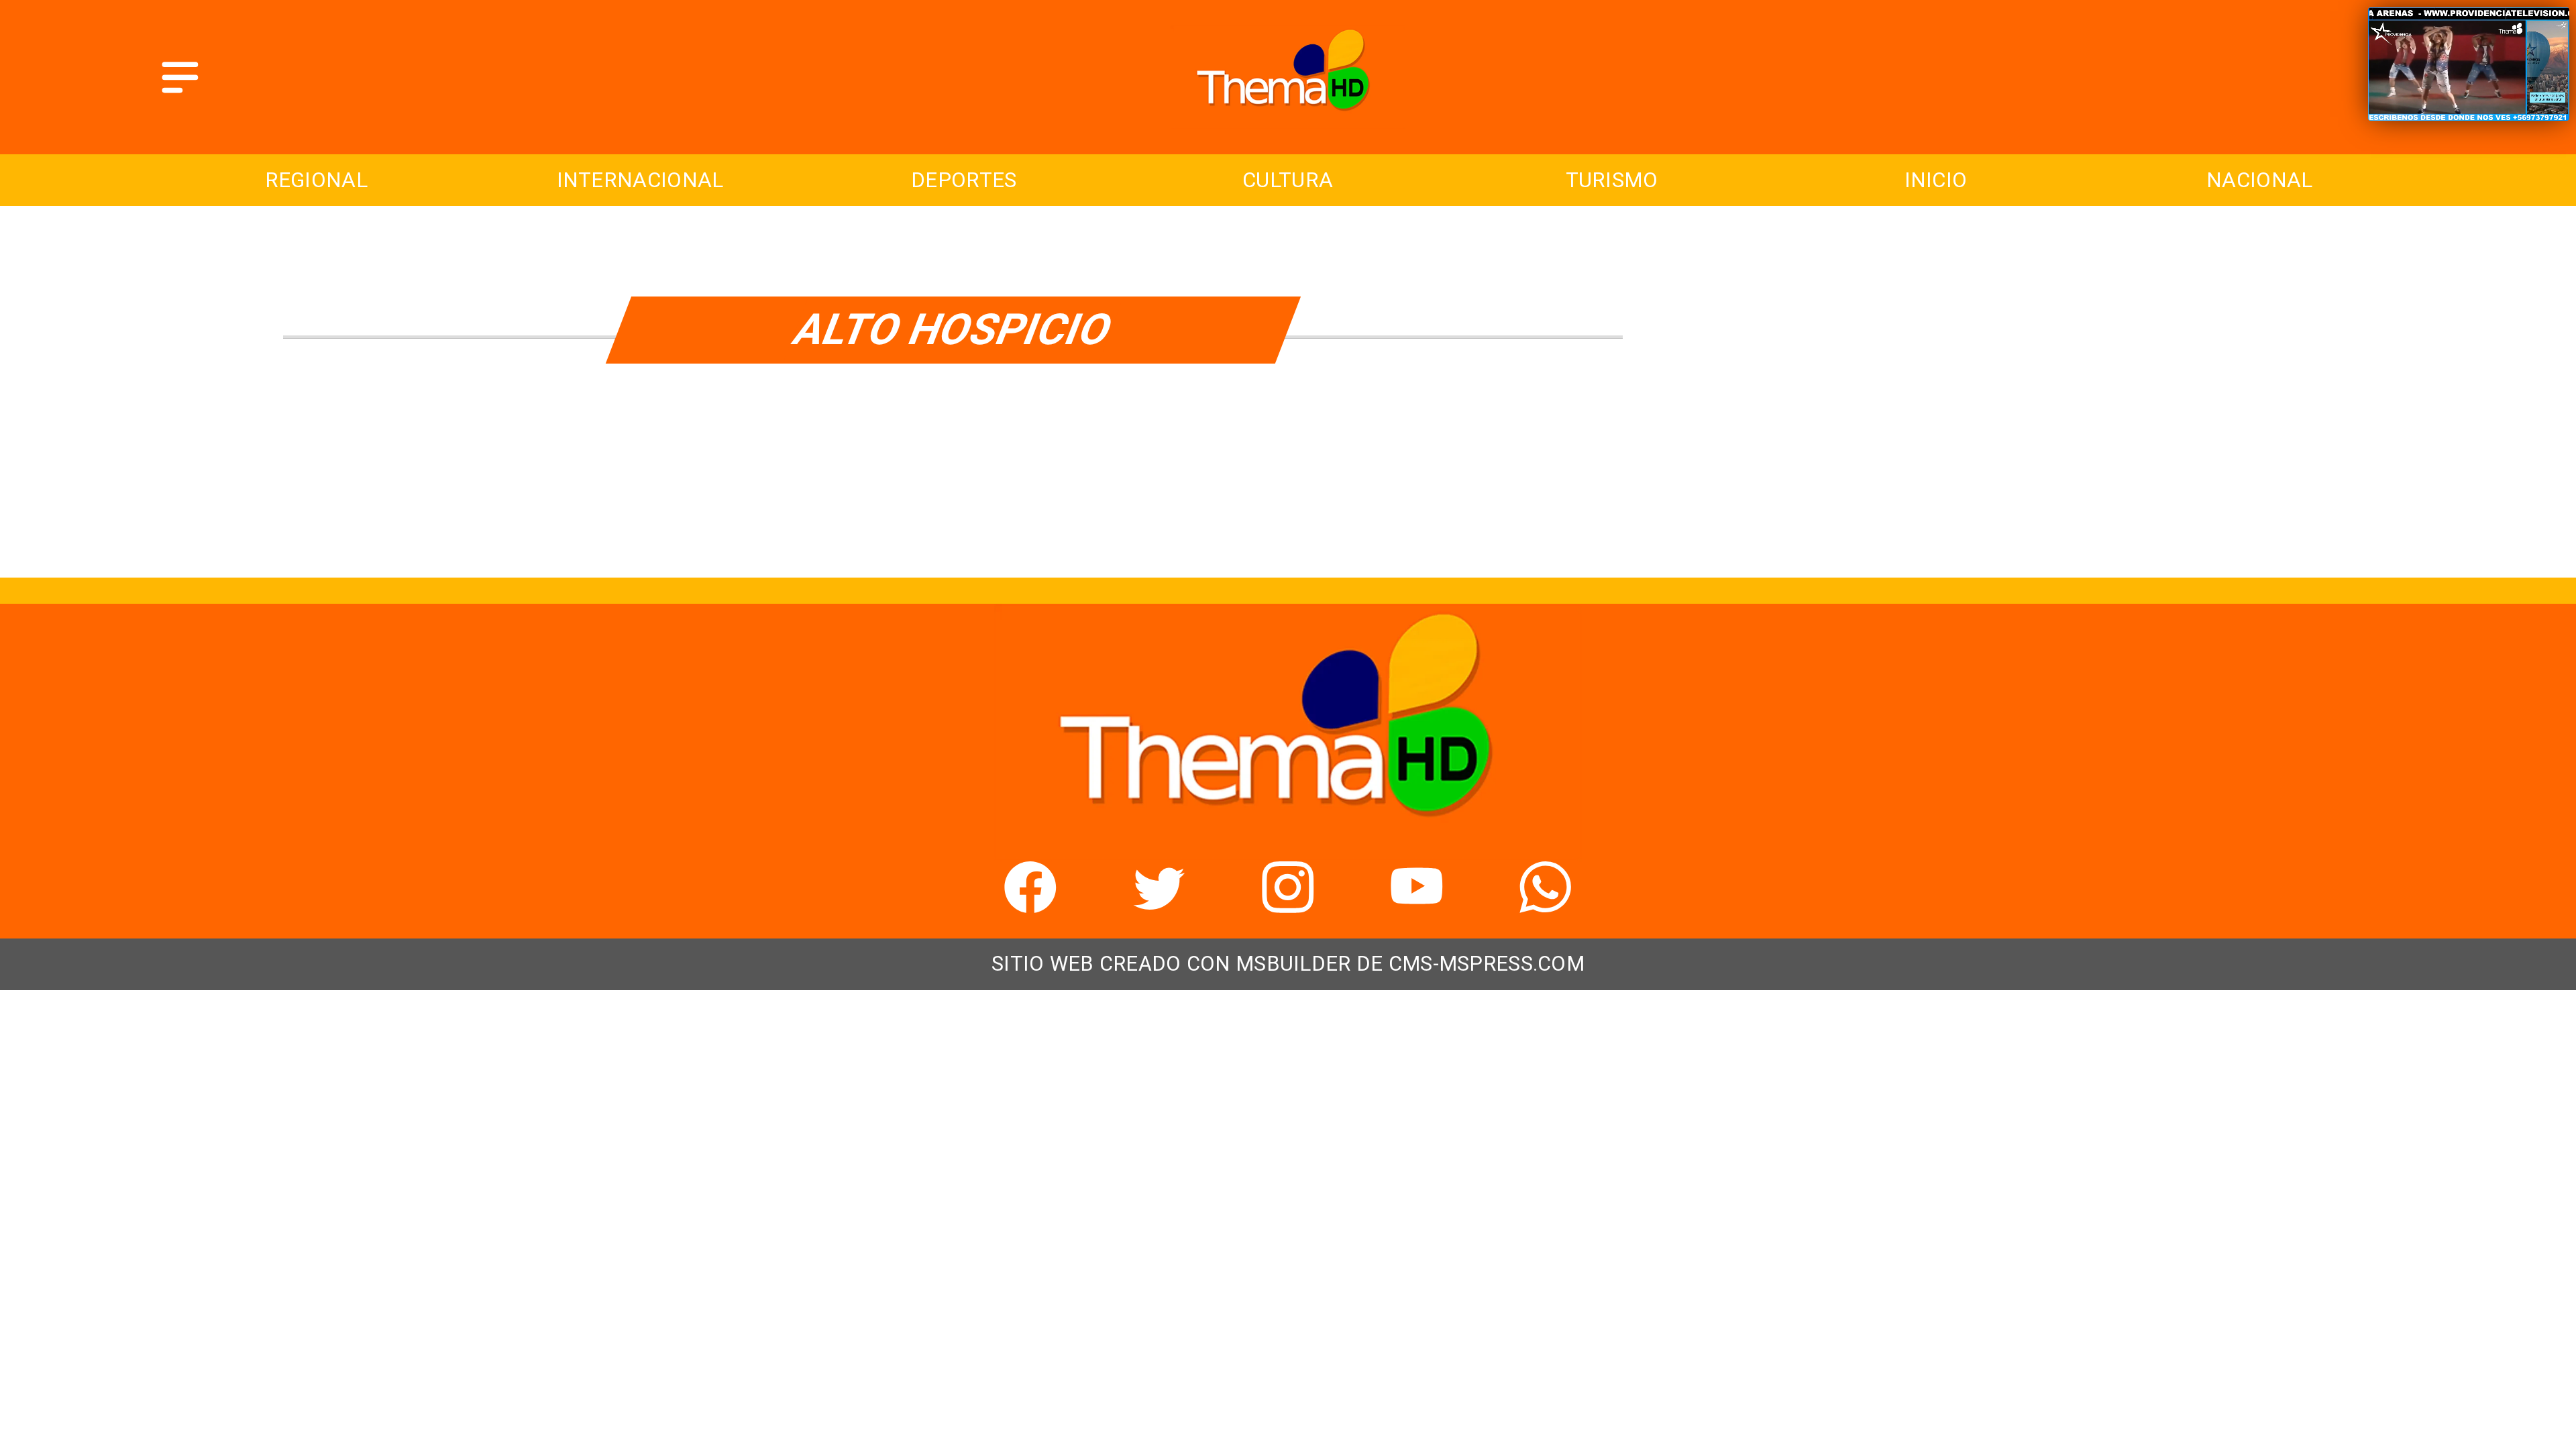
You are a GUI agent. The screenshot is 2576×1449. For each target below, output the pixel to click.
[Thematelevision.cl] (180, 95)
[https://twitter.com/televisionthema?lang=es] (1159, 904)
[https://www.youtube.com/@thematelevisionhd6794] (1417, 904)
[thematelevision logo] (1288, 120)
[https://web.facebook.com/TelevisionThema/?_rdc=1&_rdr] (1030, 904)
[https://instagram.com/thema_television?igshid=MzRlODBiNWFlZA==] (1288, 904)
